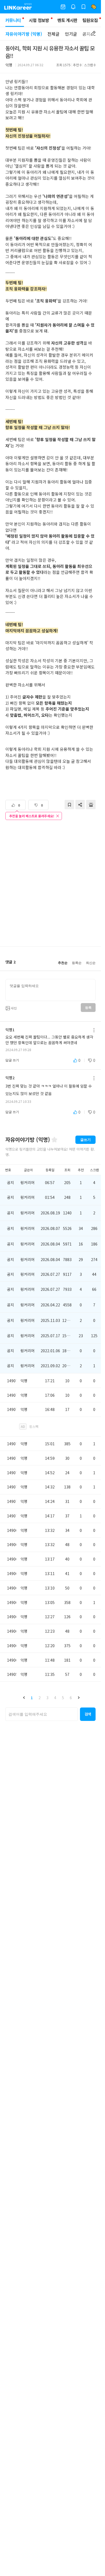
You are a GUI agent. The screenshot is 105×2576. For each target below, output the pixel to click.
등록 (88, 1008)
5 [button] (63, 1698)
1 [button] (32, 1698)
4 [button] (55, 1698)
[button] (24, 1698)
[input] (50, 990)
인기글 (71, 34)
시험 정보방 (39, 20)
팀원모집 (90, 20)
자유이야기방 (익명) (24, 34)
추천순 (63, 963)
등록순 (77, 963)
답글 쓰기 (12, 1060)
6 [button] (71, 1698)
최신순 (91, 963)
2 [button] (40, 1698)
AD (23, 1426)
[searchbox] (42, 1714)
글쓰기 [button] (85, 1140)
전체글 (53, 34)
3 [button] (47, 1698)
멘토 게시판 (67, 20)
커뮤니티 (13, 20)
